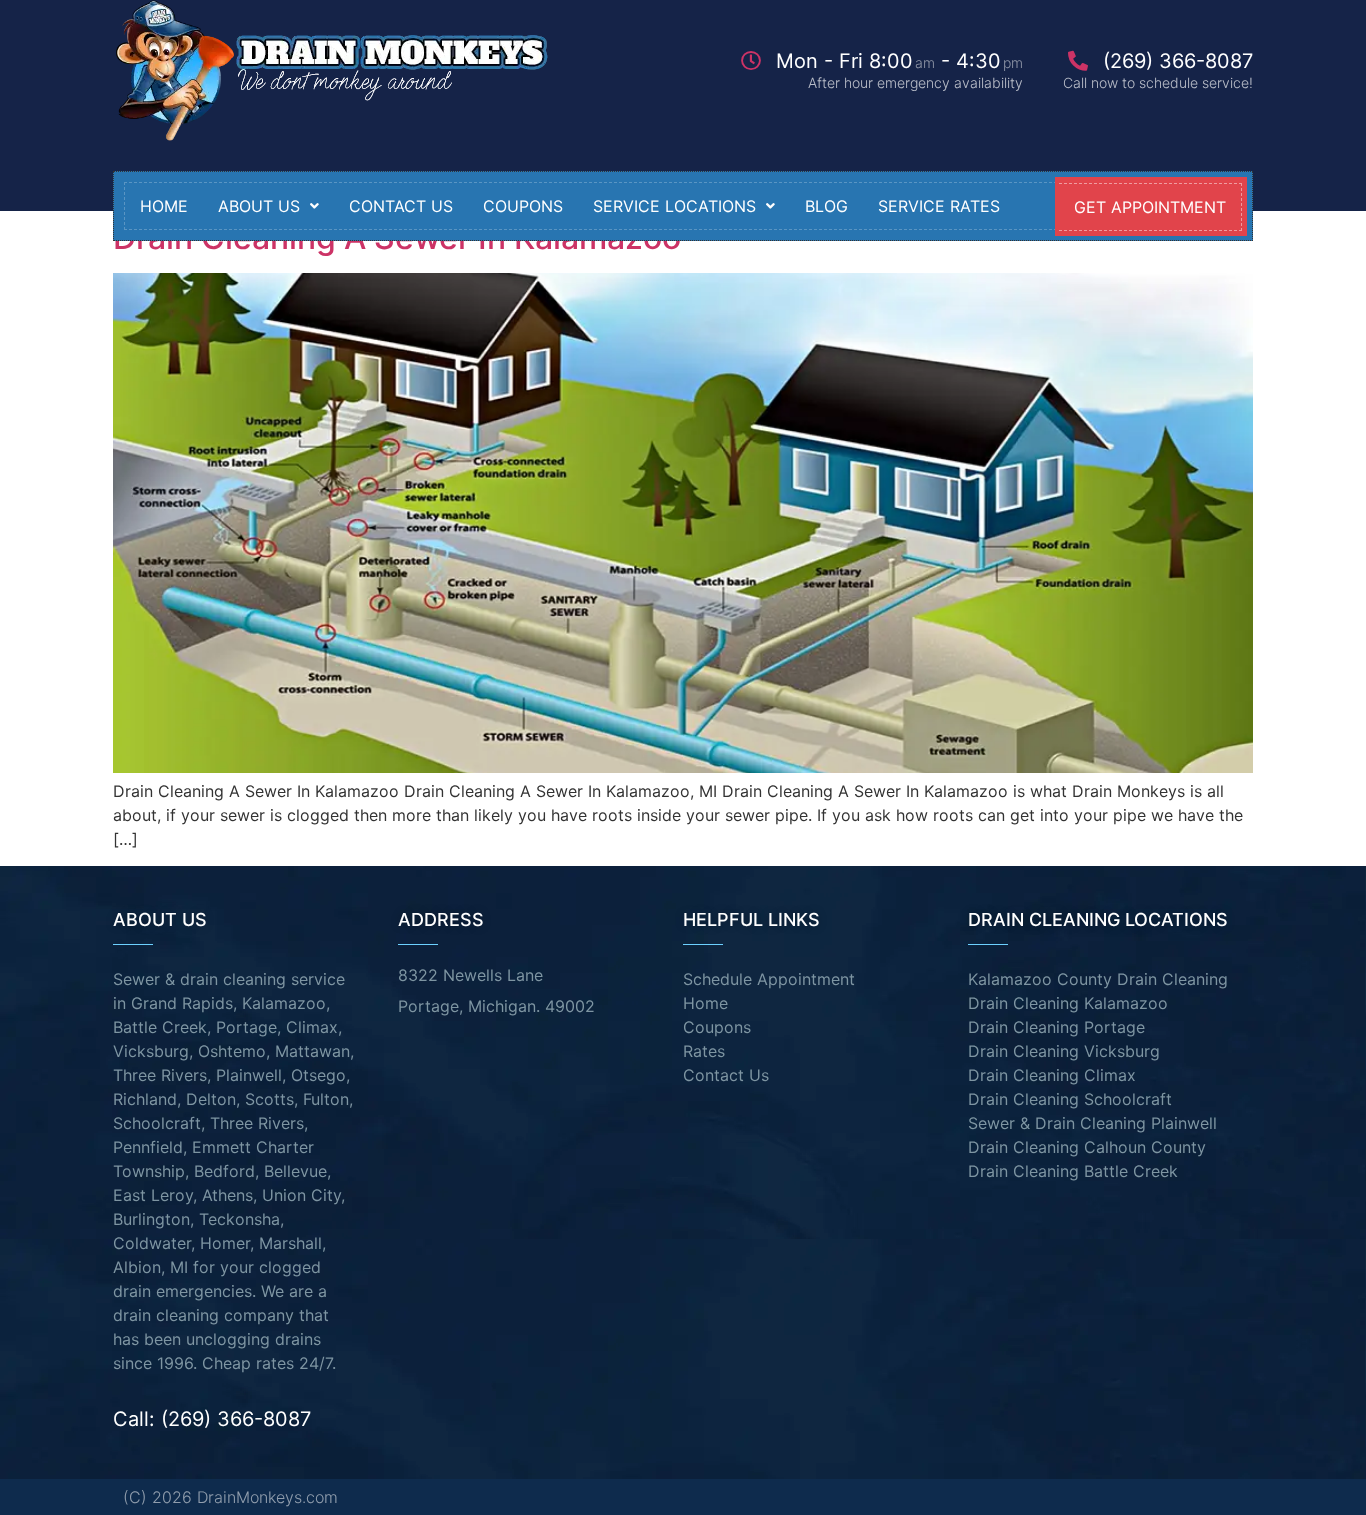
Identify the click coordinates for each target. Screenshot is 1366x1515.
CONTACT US (401, 206)
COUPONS (523, 206)
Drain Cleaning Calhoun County (1087, 1147)
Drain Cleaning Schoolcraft (1070, 1099)
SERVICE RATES (939, 206)
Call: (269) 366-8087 (212, 1419)
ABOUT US (259, 206)
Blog (826, 206)
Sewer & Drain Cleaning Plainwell (1092, 1123)
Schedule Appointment (769, 979)
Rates (704, 1051)
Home (164, 206)
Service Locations (674, 206)
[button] (268, 206)
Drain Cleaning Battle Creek (1073, 1171)
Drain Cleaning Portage (1056, 1027)
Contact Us (726, 1075)
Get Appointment (1150, 207)
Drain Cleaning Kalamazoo (1068, 1003)
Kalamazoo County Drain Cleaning (1098, 979)
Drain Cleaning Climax (1052, 1075)
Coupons (717, 1027)
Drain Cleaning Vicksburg (1064, 1051)
